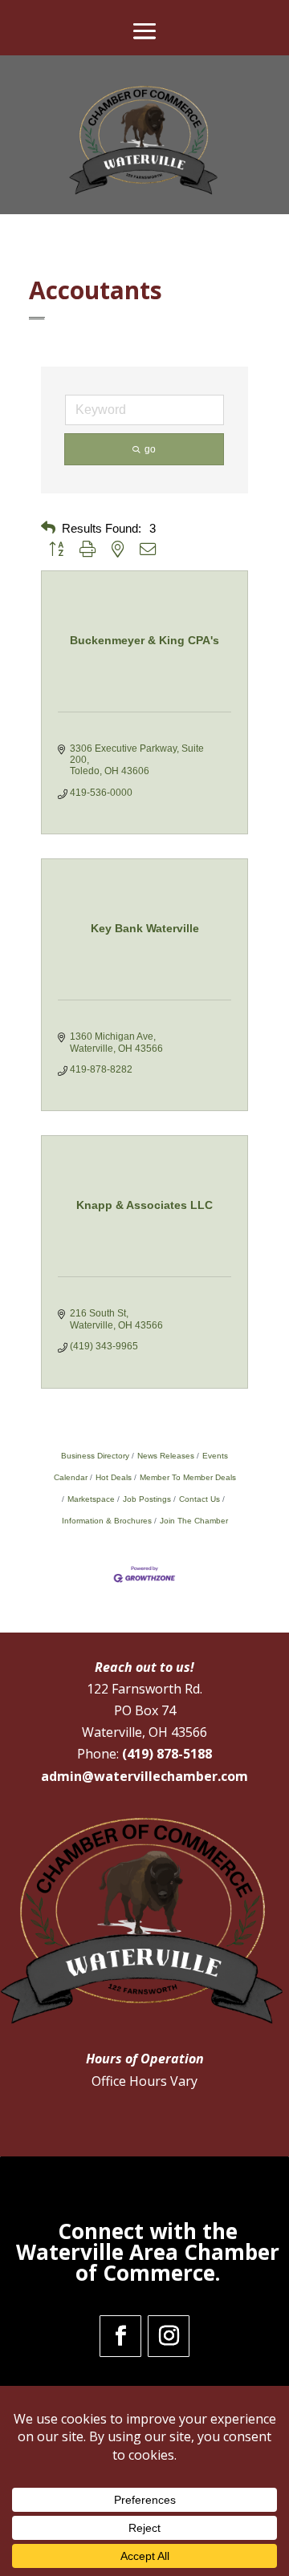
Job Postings (147, 1499)
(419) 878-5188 (167, 1754)
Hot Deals (114, 1477)
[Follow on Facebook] (120, 2336)
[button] (48, 528)
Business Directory (95, 1456)
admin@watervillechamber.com (144, 1776)
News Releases (166, 1456)
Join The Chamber (194, 1521)
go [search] (150, 449)
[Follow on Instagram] (169, 2336)
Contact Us (199, 1499)
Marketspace (91, 1499)
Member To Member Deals (188, 1477)
